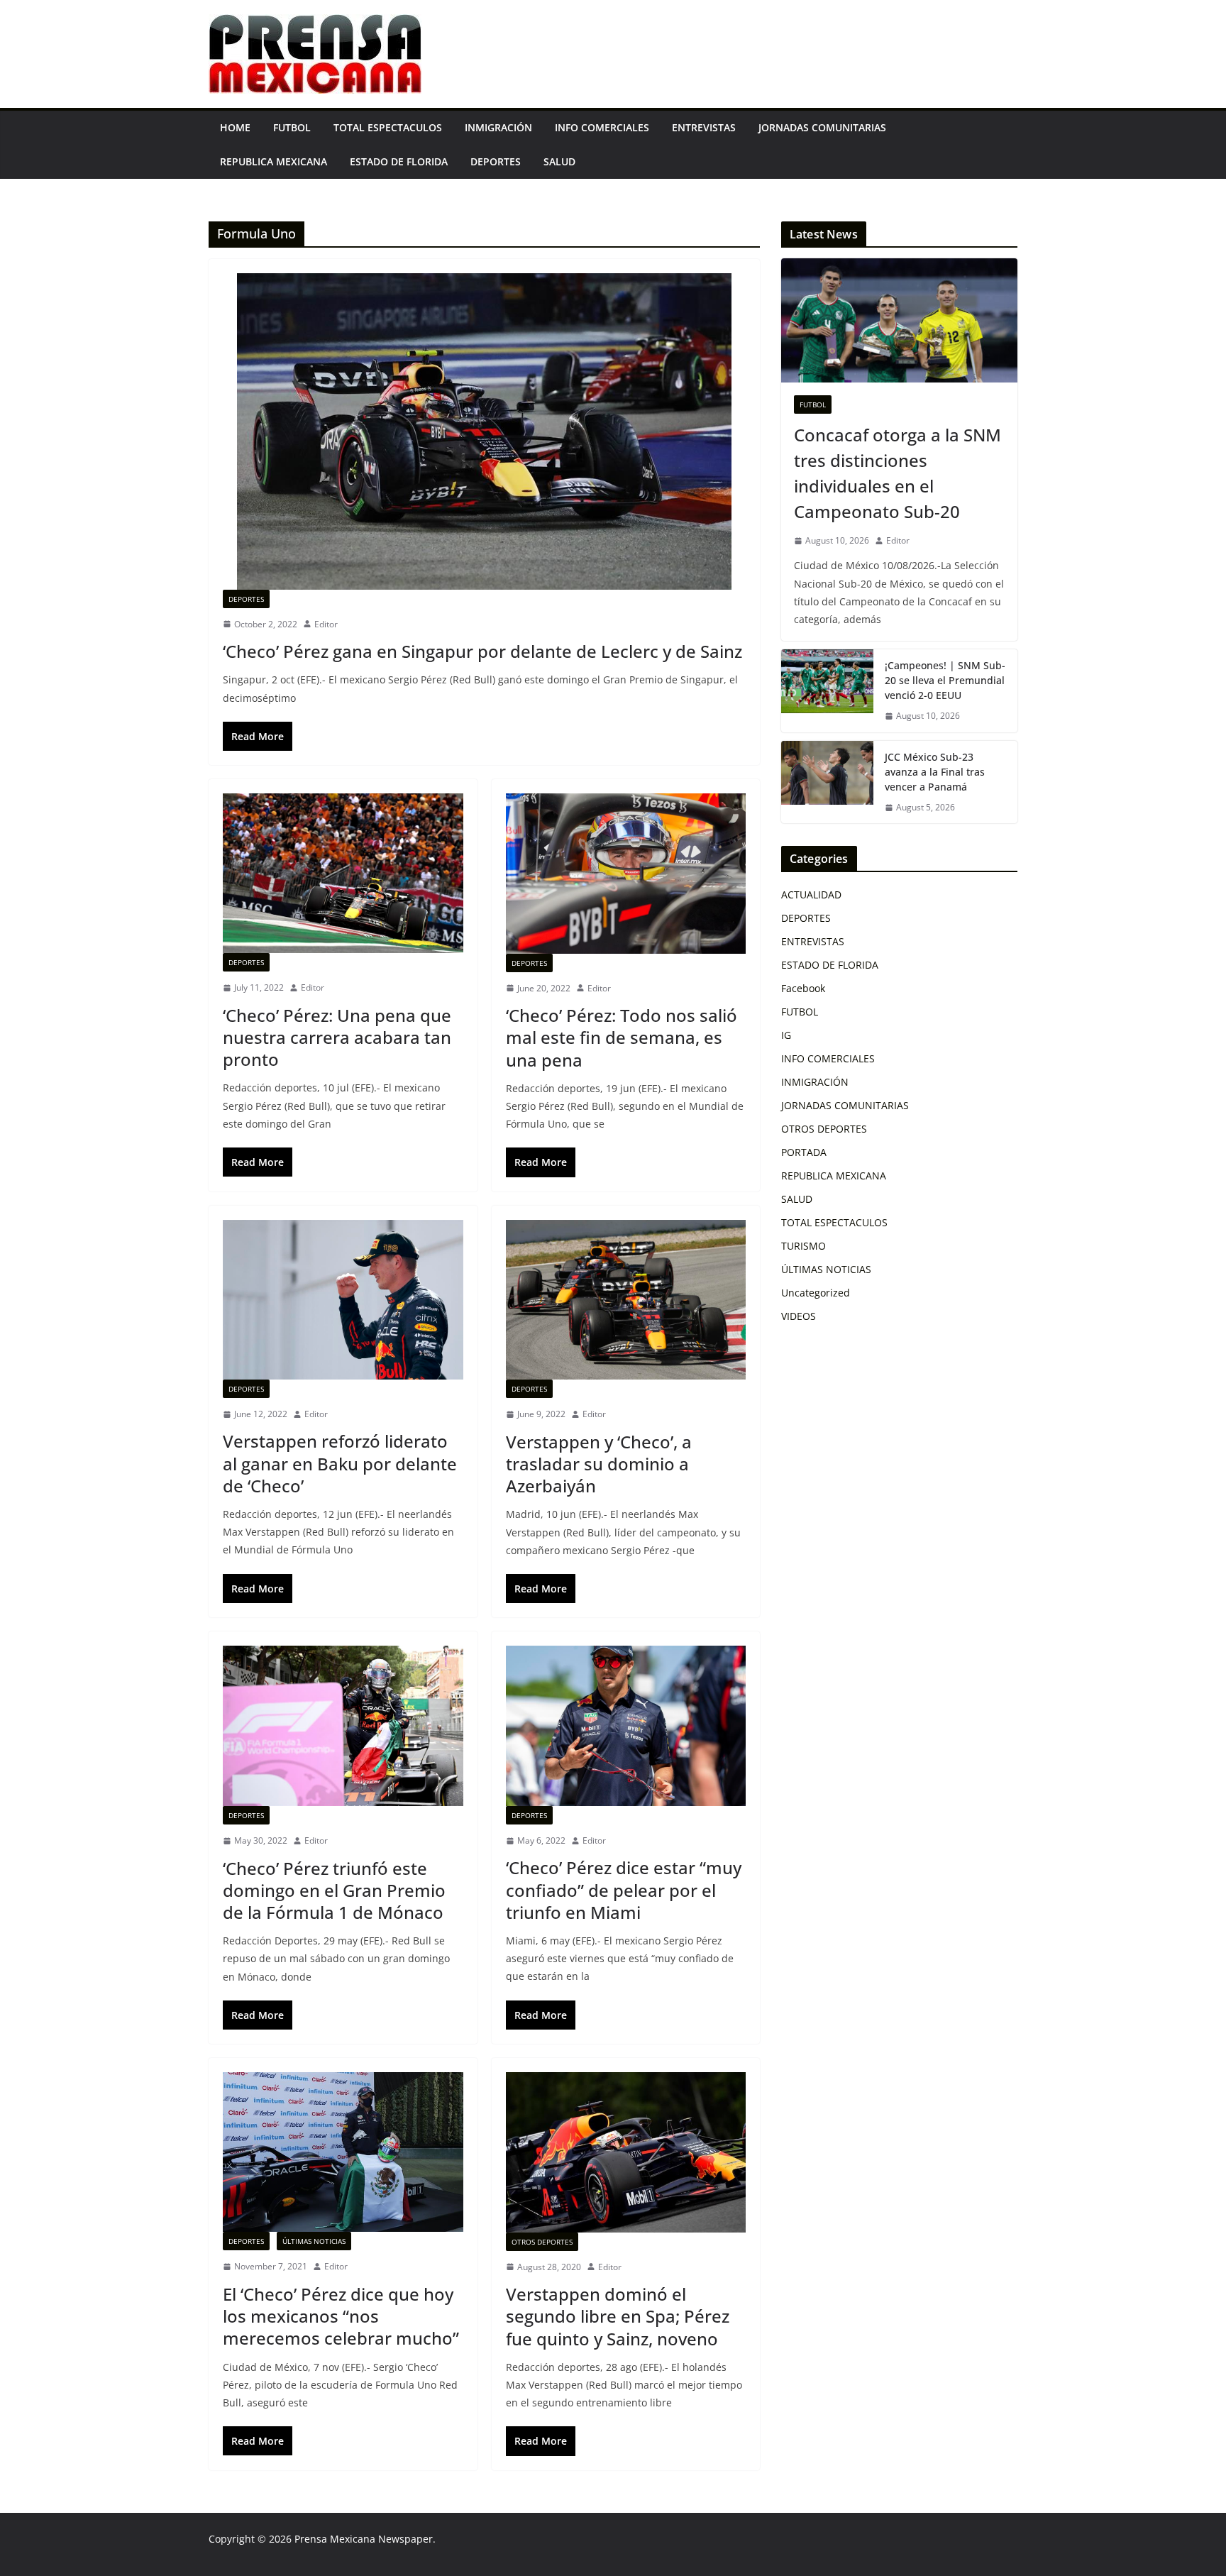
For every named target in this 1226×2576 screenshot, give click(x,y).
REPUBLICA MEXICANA (274, 161)
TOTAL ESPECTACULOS (388, 127)
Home (235, 127)
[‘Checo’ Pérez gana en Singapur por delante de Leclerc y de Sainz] (484, 431)
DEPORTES (496, 161)
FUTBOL (292, 127)
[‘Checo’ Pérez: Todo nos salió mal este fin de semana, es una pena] (626, 874)
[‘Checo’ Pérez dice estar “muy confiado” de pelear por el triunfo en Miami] (626, 1726)
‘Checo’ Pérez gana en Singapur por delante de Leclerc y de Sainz (482, 651)
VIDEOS (799, 1316)
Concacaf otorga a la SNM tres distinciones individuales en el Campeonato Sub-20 (898, 473)
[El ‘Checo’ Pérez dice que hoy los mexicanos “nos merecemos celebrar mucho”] (343, 2152)
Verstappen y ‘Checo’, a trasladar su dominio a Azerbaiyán (599, 1464)
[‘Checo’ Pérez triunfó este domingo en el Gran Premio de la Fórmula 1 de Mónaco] (343, 1726)
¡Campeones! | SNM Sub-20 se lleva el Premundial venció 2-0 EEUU (945, 680)
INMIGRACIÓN (498, 127)
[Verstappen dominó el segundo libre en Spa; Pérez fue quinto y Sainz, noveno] (626, 2152)
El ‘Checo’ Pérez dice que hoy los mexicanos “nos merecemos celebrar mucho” (341, 2316)
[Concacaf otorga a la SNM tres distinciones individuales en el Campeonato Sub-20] (899, 320)
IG (786, 1035)
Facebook (803, 988)
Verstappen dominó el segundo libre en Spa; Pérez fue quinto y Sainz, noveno (618, 2316)
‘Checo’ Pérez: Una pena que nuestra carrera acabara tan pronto (337, 1037)
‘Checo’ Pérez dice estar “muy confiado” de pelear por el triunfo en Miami (624, 1889)
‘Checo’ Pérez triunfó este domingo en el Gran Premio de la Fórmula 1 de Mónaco (334, 1890)
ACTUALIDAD (811, 895)
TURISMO (803, 1246)
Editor (326, 624)
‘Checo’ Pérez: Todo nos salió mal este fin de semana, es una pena (622, 1037)
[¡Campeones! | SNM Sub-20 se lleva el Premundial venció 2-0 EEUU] (827, 691)
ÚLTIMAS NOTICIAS (314, 2241)
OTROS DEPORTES (542, 2242)
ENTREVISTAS (704, 127)
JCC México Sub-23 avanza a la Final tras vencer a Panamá (935, 772)
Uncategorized (816, 1293)
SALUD (559, 161)
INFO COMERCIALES (602, 127)
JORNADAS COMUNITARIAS (822, 127)
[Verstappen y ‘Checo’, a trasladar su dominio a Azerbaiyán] (626, 1300)
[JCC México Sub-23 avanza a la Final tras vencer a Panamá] (827, 782)
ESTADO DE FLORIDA (399, 161)
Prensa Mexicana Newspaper (364, 2539)
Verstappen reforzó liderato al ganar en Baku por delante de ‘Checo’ (340, 1463)
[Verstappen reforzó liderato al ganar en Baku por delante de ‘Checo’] (343, 1300)
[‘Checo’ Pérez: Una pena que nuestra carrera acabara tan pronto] (343, 873)
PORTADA (804, 1152)
